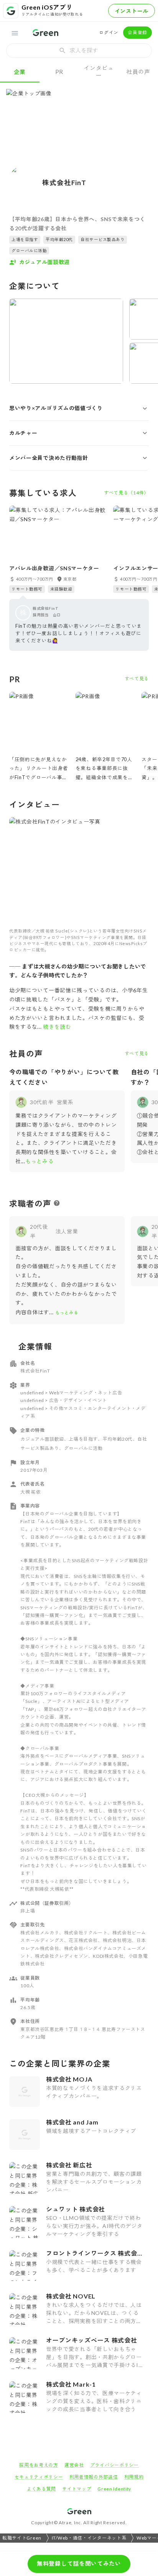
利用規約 (134, 2477)
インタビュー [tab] (99, 71)
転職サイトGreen (22, 2538)
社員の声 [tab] (138, 72)
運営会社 (74, 2465)
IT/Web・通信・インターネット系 (89, 2538)
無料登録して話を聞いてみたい (79, 2563)
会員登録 (137, 32)
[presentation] (79, 51)
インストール (132, 11)
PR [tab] (59, 72)
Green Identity (114, 2489)
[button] (79, 408)
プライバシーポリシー (114, 2465)
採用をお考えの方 (39, 2465)
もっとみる (39, 1161)
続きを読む (57, 1027)
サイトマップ (77, 2489)
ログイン (109, 32)
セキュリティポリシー (39, 2477)
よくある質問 (41, 2489)
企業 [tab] (20, 72)
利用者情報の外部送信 (94, 2477)
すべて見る (137, 679)
